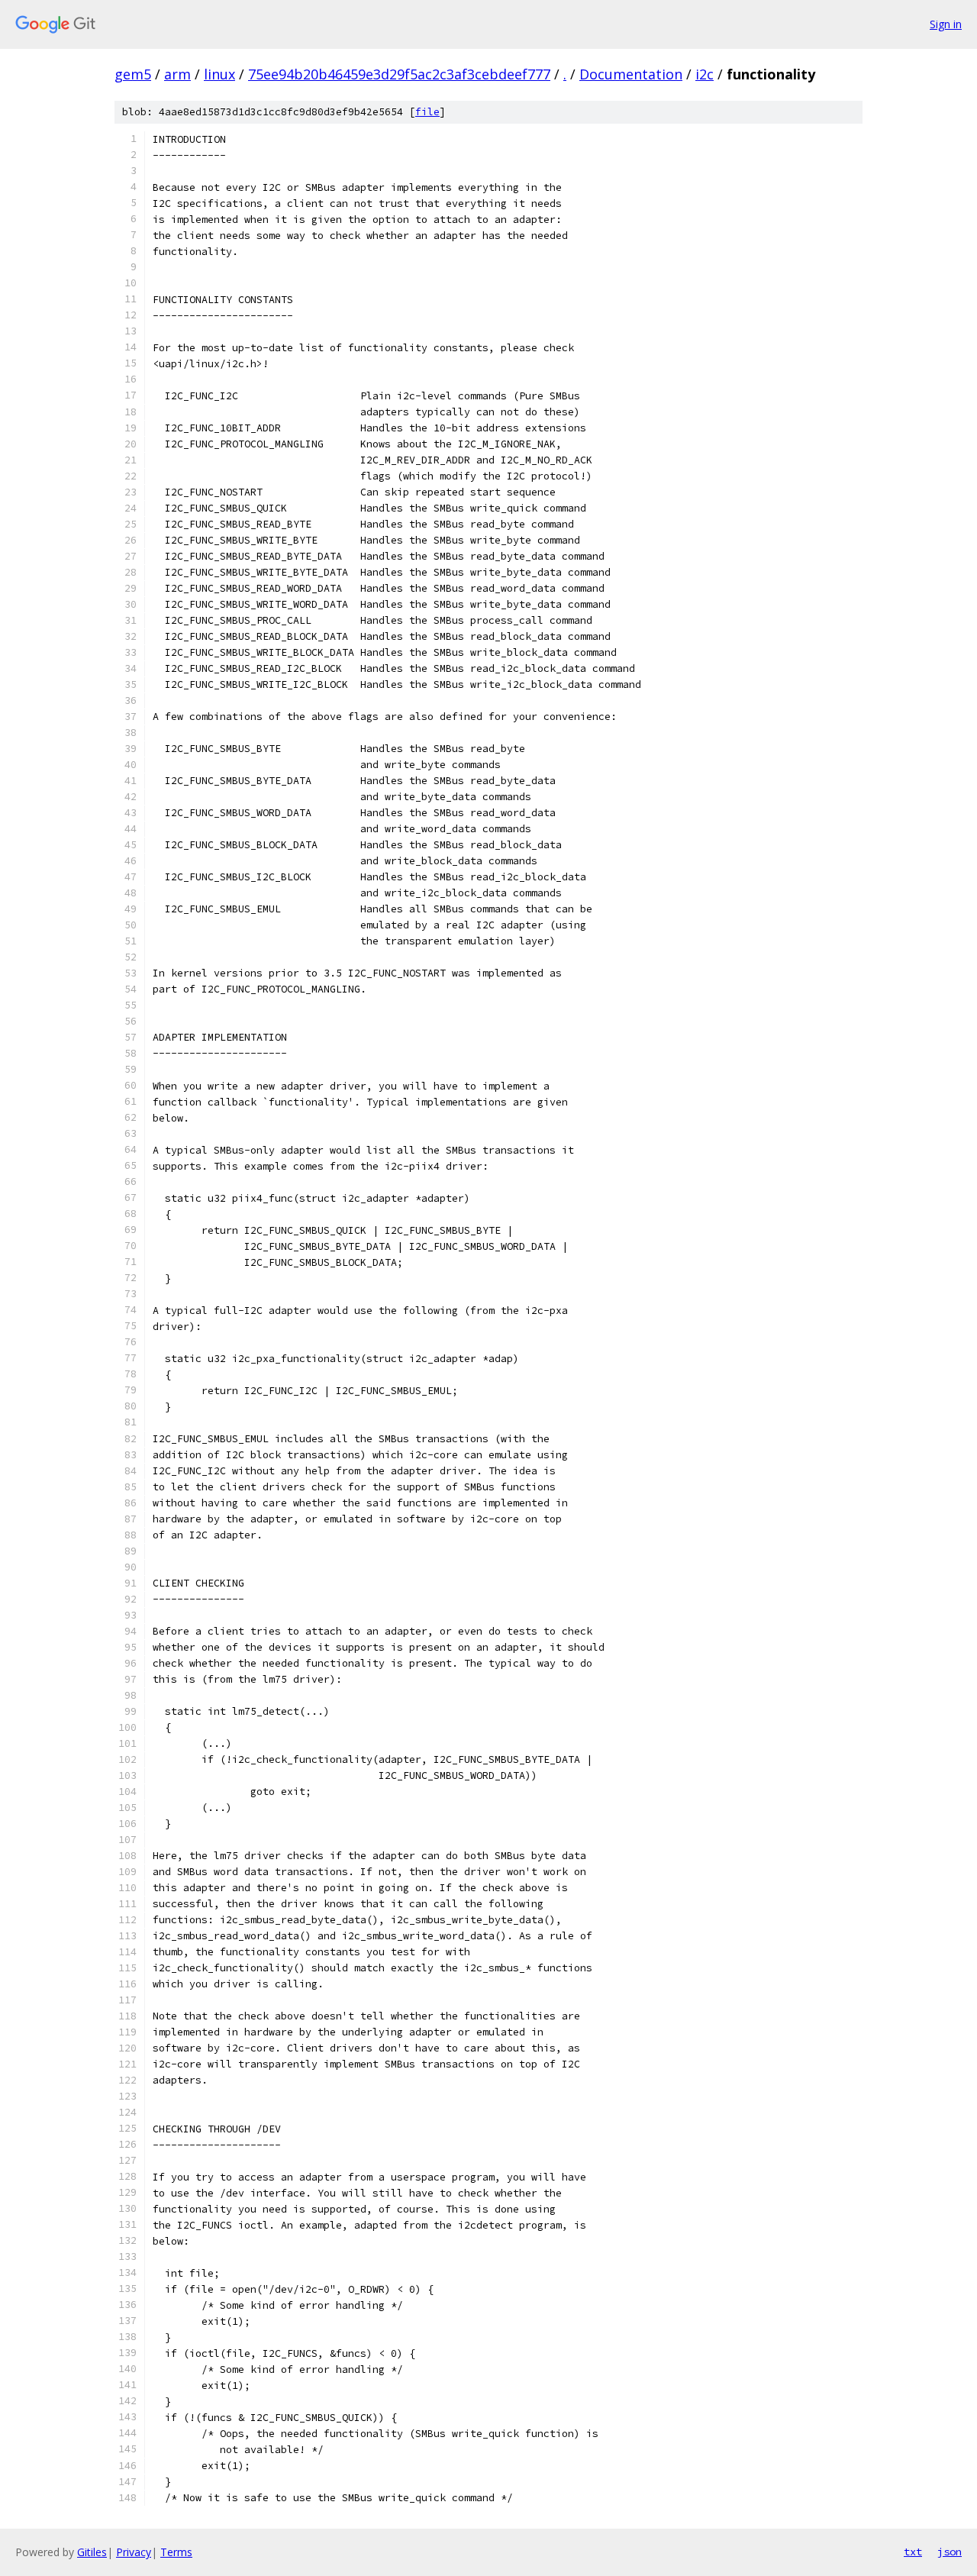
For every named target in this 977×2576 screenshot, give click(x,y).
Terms (176, 2552)
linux (219, 74)
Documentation (631, 74)
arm (177, 74)
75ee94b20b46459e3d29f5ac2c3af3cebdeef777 (399, 74)
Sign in (946, 24)
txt (913, 2552)
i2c (705, 74)
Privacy (134, 2552)
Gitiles (92, 2552)
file (427, 112)
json (950, 2552)
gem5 (133, 74)
